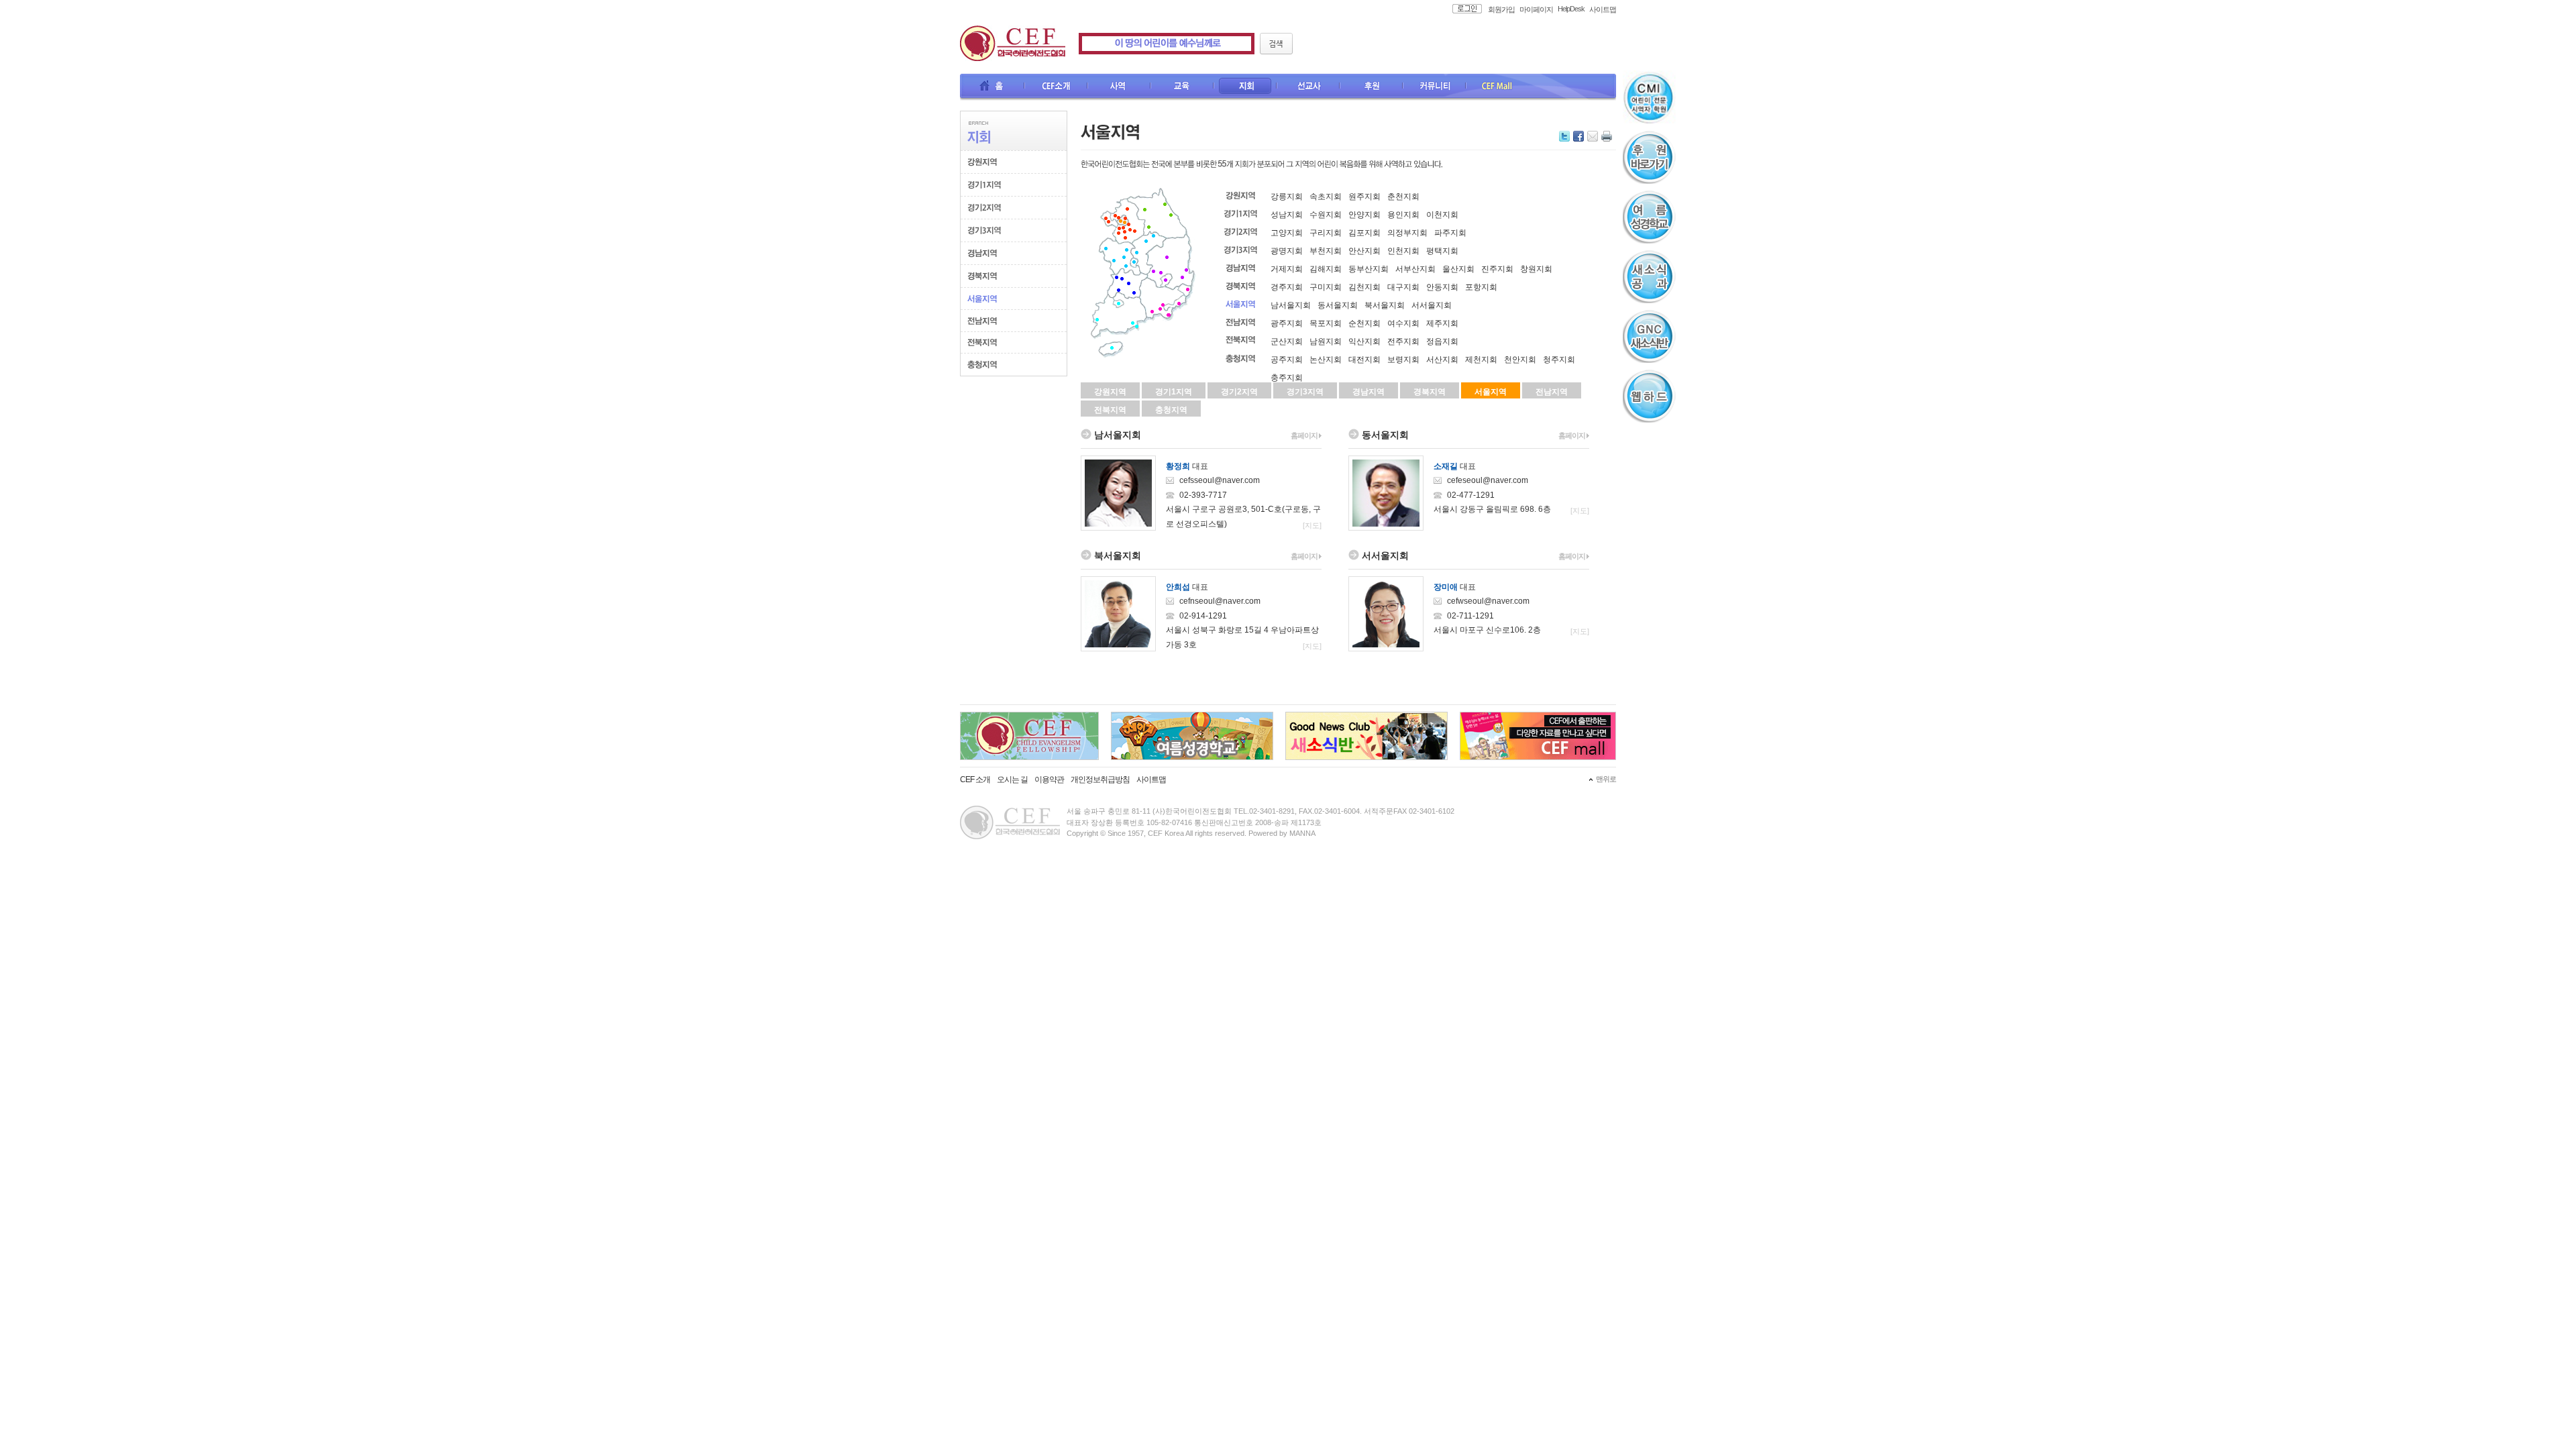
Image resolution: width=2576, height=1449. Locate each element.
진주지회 (1497, 269)
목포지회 (1326, 323)
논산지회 (1326, 360)
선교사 (1309, 87)
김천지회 (1364, 287)
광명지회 (1287, 251)
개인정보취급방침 (1100, 780)
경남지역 (1368, 392)
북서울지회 (1385, 305)
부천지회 (1326, 251)
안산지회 (1364, 251)
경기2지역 (1239, 392)
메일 (1593, 136)
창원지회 (1536, 269)
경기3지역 (1305, 392)
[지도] (1312, 525)
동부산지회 (1368, 269)
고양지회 (1287, 233)
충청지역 (1171, 410)
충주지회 (1287, 378)
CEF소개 (1057, 87)
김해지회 (1326, 269)
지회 (1246, 87)
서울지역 (1491, 392)
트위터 (1564, 136)
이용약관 (1049, 780)
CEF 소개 (975, 780)
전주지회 (1403, 341)
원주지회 (1364, 197)
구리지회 (1326, 233)
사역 (1120, 87)
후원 (1372, 87)
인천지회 (1403, 251)
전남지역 (1552, 392)
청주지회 (1559, 360)
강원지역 (1110, 392)
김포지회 (1364, 233)
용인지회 (1403, 215)
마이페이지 (1536, 9)
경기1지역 (1174, 392)
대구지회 (1403, 287)
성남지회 (1287, 215)
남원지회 (1326, 341)
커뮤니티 (1435, 87)
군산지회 (1287, 341)
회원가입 (1501, 9)
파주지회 (1450, 233)
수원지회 (1326, 215)
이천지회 (1442, 215)
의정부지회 (1407, 233)
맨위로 (1606, 779)
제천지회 (1481, 360)
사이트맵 (1603, 9)
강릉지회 (1287, 197)
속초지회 (1326, 197)
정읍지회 (1442, 341)
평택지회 (1442, 251)
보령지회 (1403, 360)
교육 (1183, 87)
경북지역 (1430, 392)
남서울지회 (1291, 305)
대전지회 (1364, 360)
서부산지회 (1415, 269)
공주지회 (1287, 360)
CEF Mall (1498, 87)
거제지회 (1287, 269)
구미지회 (1326, 287)
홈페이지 (1305, 435)
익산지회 (1364, 341)
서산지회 (1442, 360)
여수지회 (1403, 323)
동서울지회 (1338, 305)
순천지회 (1364, 323)
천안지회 (1520, 360)
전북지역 (1110, 410)
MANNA (1302, 833)
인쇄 (1607, 136)
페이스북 (1578, 136)
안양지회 (1364, 215)
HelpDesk (1571, 9)
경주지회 (1287, 287)
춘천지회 (1403, 197)
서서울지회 (1432, 305)
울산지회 (1458, 269)
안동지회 (1442, 287)
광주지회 (1287, 323)
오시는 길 (1012, 780)
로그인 (1463, 9)
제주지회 (1442, 323)
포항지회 (1481, 287)
